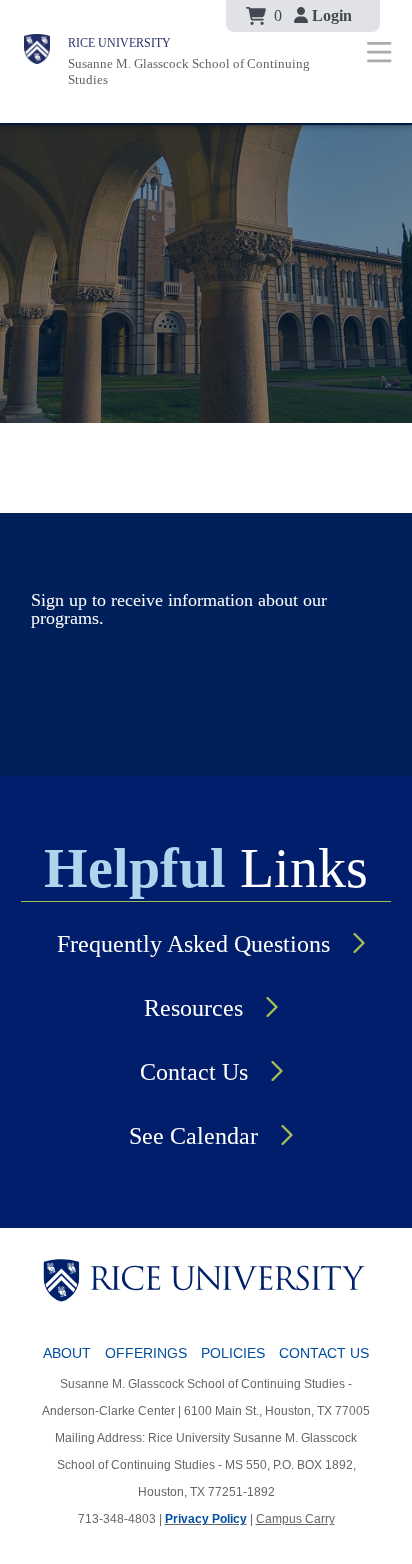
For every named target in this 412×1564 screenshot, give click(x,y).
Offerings (146, 1353)
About (67, 1353)
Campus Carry (295, 1519)
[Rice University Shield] (37, 61)
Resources (193, 1008)
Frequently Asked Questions (193, 944)
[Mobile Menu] (379, 51)
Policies (233, 1353)
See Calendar (193, 1136)
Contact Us (194, 1072)
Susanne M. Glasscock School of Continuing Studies (189, 72)
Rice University (119, 43)
